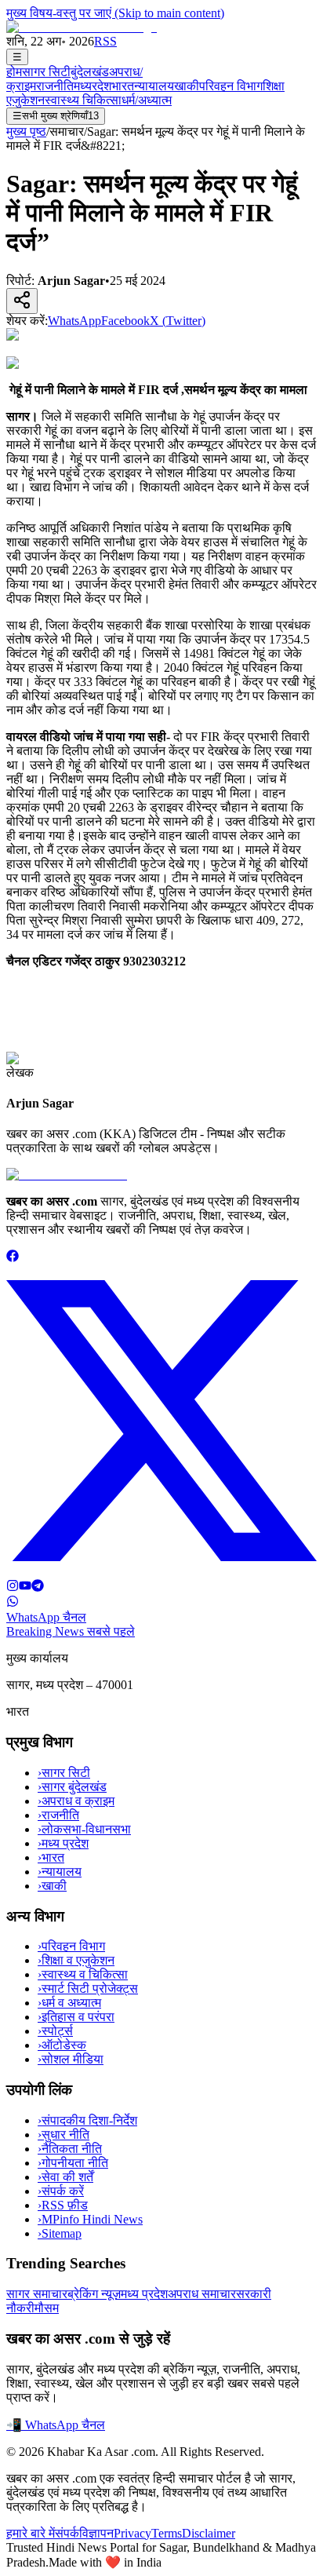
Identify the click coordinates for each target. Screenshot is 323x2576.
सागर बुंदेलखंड (72, 1787)
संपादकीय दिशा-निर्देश (87, 2120)
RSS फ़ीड (63, 2205)
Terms (167, 2533)
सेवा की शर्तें (65, 2177)
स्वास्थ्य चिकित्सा (83, 100)
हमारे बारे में (31, 2533)
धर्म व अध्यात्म (69, 2003)
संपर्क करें (61, 2191)
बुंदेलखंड (90, 72)
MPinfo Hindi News (90, 2219)
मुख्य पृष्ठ (26, 131)
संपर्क (67, 2533)
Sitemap (60, 2233)
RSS (105, 41)
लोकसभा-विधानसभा (84, 1829)
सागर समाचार (37, 2294)
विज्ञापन (96, 2533)
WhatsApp (74, 321)
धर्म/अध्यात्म (147, 100)
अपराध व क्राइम (76, 1801)
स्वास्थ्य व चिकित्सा (83, 1974)
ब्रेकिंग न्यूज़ (94, 2294)
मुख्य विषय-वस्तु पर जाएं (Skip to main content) (115, 13)
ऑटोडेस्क (62, 2045)
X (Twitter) (178, 321)
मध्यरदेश (93, 86)
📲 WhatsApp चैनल (56, 2425)
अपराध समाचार (202, 2294)
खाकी (187, 86)
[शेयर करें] (22, 301)
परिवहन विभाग (231, 86)
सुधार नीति (64, 2135)
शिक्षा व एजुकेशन (76, 1960)
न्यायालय (154, 86)
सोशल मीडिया (71, 2059)
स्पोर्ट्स (55, 2031)
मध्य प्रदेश (63, 1843)
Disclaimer (209, 2533)
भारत (123, 86)
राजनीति (55, 86)
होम (14, 72)
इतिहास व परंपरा (76, 2017)
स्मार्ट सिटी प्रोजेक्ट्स (88, 1989)
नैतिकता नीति (70, 2149)
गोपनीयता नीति (73, 2163)
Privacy (132, 2533)
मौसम (47, 2308)
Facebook (125, 321)
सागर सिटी (46, 72)
